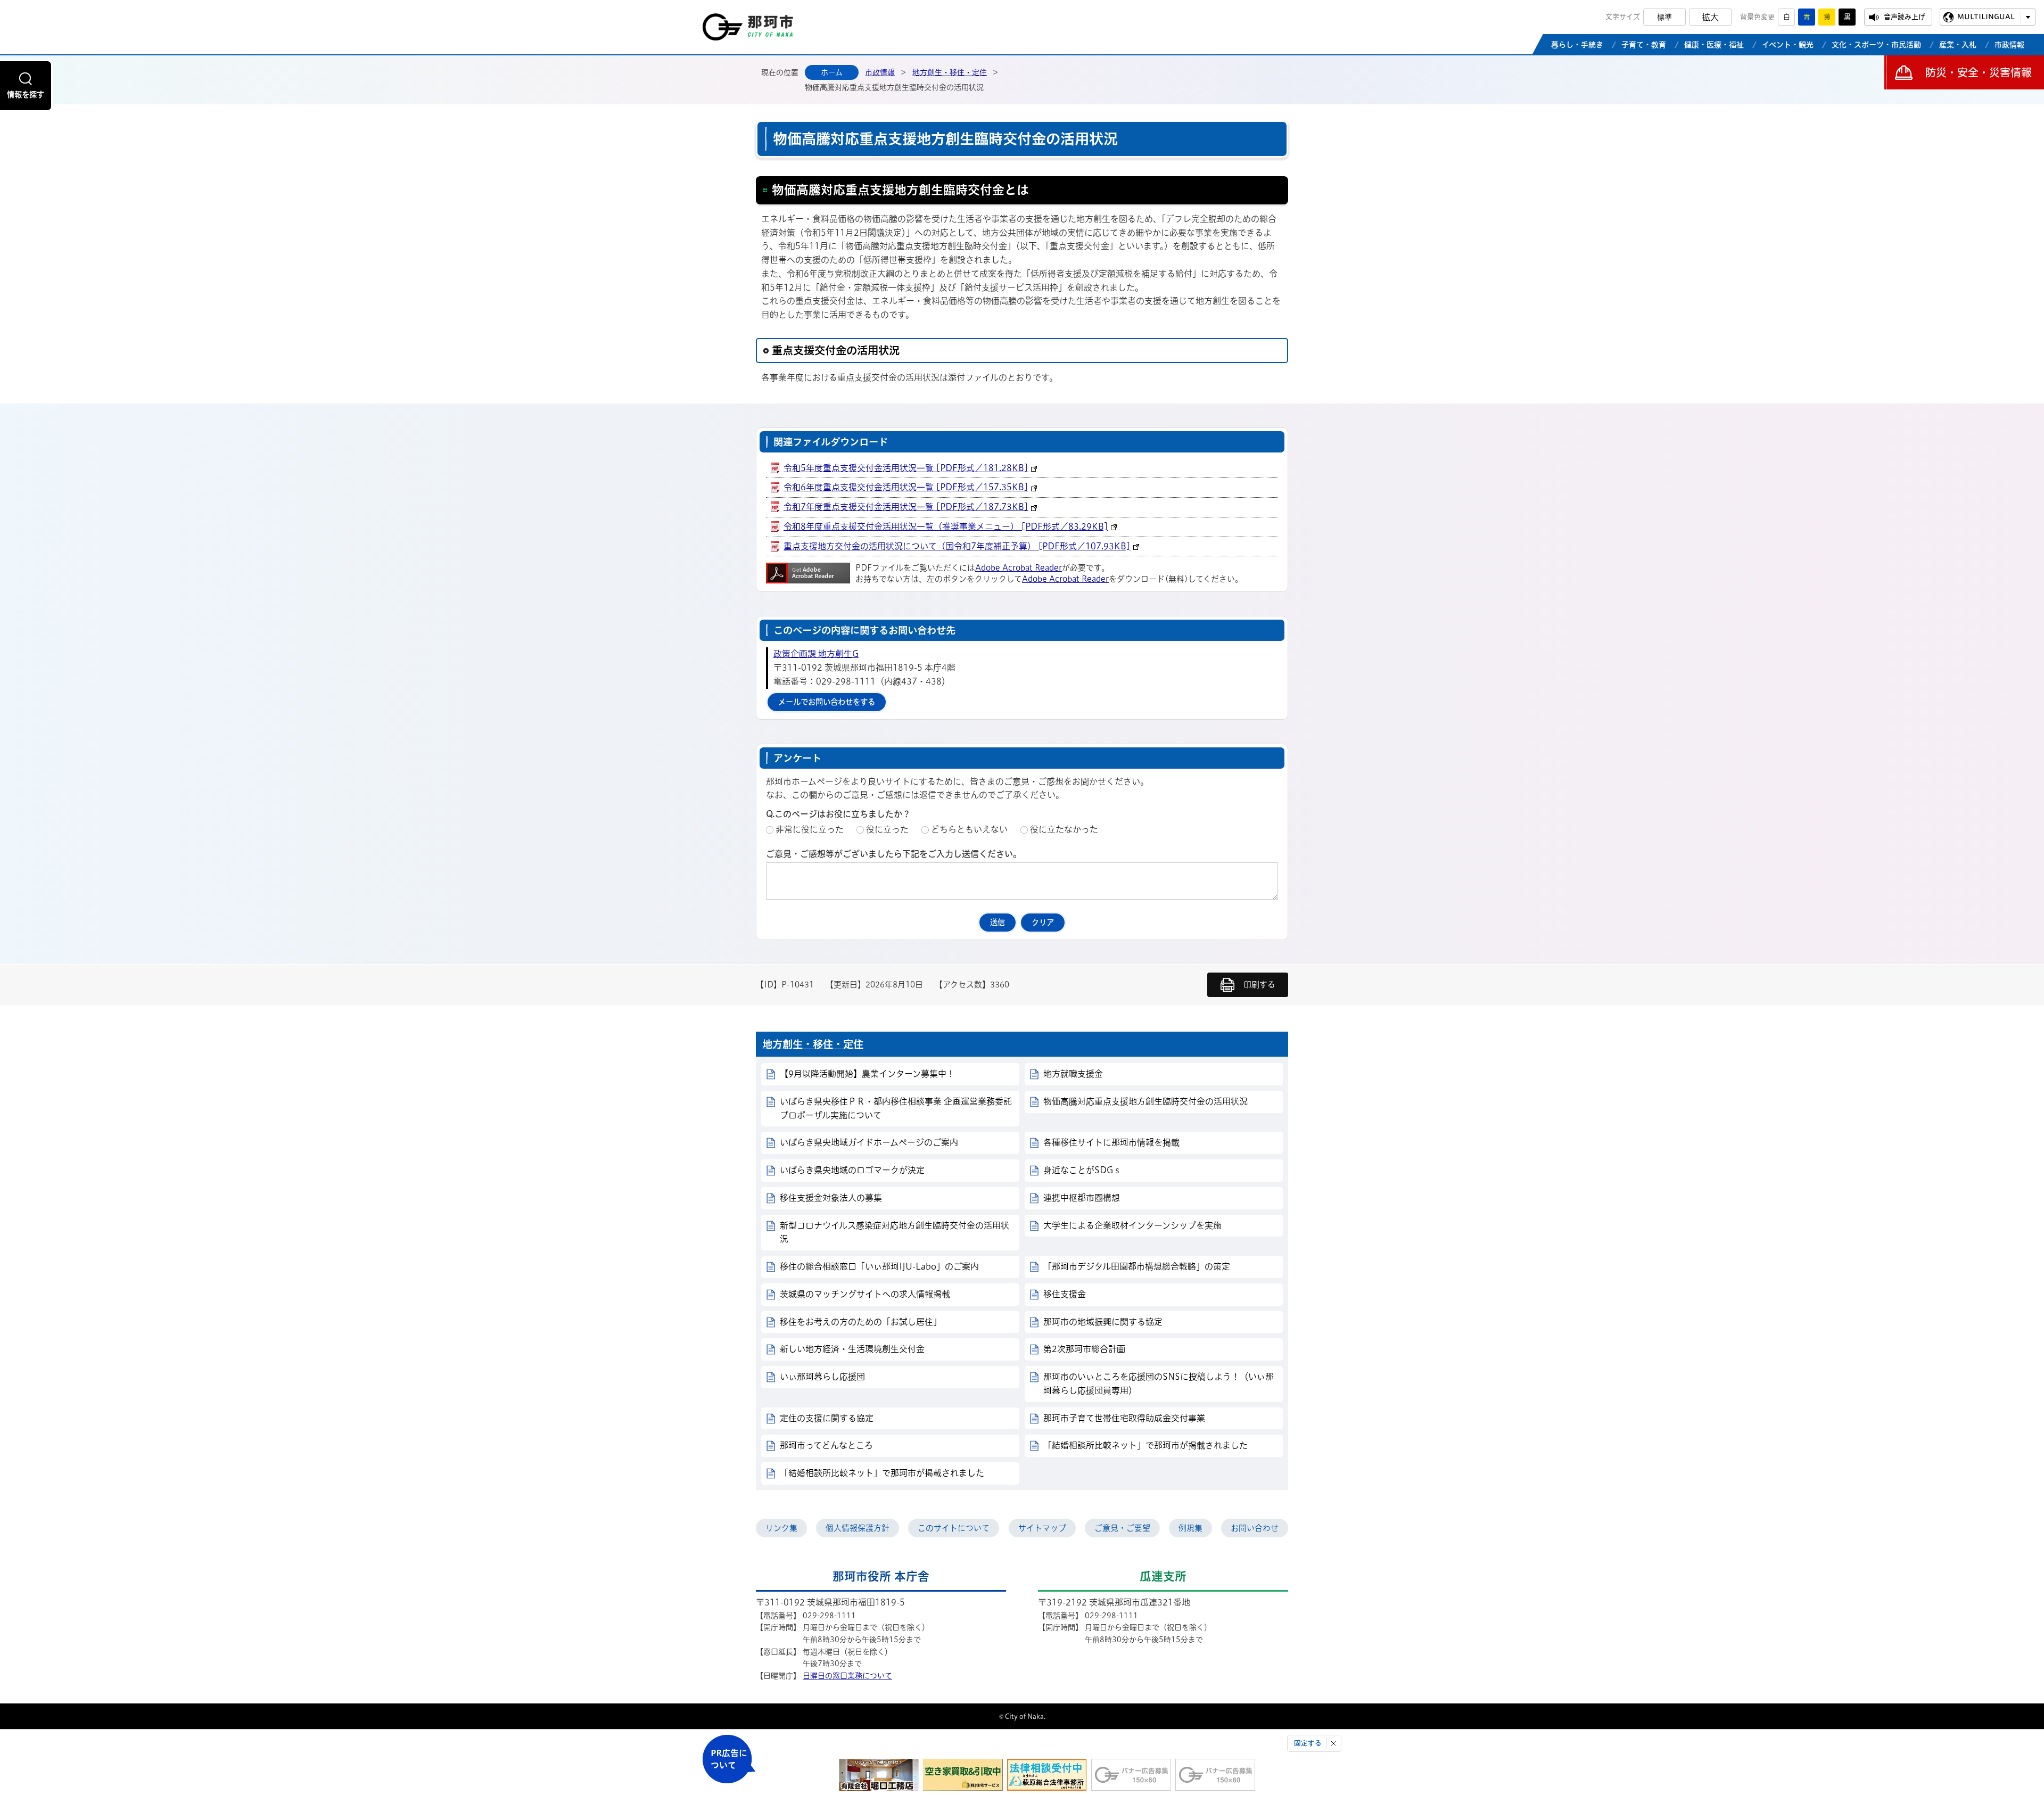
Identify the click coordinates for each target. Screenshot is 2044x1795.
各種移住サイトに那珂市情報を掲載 (1111, 1142)
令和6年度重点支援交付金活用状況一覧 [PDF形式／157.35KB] (906, 487)
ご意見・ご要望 (1122, 1528)
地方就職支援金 (1073, 1074)
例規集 (1190, 1528)
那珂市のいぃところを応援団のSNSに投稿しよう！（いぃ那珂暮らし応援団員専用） (1159, 1384)
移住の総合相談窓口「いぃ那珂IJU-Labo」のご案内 (879, 1266)
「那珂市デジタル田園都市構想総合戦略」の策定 (1137, 1266)
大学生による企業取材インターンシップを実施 (1132, 1225)
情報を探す (26, 94)
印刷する (1259, 985)
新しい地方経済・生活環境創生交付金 (852, 1349)
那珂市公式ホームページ (748, 30)
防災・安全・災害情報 (1979, 72)
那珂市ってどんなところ (826, 1445)
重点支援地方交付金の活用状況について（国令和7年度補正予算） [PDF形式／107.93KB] (957, 546)
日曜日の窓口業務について (847, 1676)
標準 (1664, 17)
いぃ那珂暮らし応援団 (822, 1377)
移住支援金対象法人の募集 (831, 1198)
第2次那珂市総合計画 (1084, 1349)
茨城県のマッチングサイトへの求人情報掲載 (865, 1294)
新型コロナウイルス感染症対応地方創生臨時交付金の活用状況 (895, 1232)
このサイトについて (954, 1528)
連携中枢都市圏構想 (1082, 1198)
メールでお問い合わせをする (827, 702)
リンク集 (781, 1528)
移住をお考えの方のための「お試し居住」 (861, 1322)
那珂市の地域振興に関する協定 (1103, 1322)
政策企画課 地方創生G (816, 654)
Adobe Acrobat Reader (1019, 568)
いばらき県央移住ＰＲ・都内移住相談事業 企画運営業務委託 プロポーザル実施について (900, 1108)
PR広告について (729, 1759)
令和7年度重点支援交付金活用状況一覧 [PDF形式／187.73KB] (906, 507)
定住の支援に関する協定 (827, 1418)
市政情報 (880, 72)
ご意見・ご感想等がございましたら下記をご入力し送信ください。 (894, 854)
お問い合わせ (1255, 1528)
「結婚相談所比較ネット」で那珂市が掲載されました (1145, 1445)
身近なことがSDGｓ (1082, 1170)
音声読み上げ (1905, 17)
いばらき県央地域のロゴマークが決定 (852, 1170)
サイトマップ (1042, 1528)
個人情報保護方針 (858, 1528)
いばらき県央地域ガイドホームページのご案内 (869, 1142)
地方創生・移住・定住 (950, 72)
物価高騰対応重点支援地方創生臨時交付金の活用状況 (1145, 1101)
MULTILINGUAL (1986, 17)
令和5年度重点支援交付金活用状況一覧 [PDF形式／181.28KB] (906, 468)
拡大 (1710, 17)
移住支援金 (1065, 1294)
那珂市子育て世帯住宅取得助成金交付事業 (1124, 1418)
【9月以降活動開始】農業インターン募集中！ (867, 1074)
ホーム (832, 72)
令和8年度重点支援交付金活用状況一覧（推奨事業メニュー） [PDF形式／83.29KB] (946, 526)
